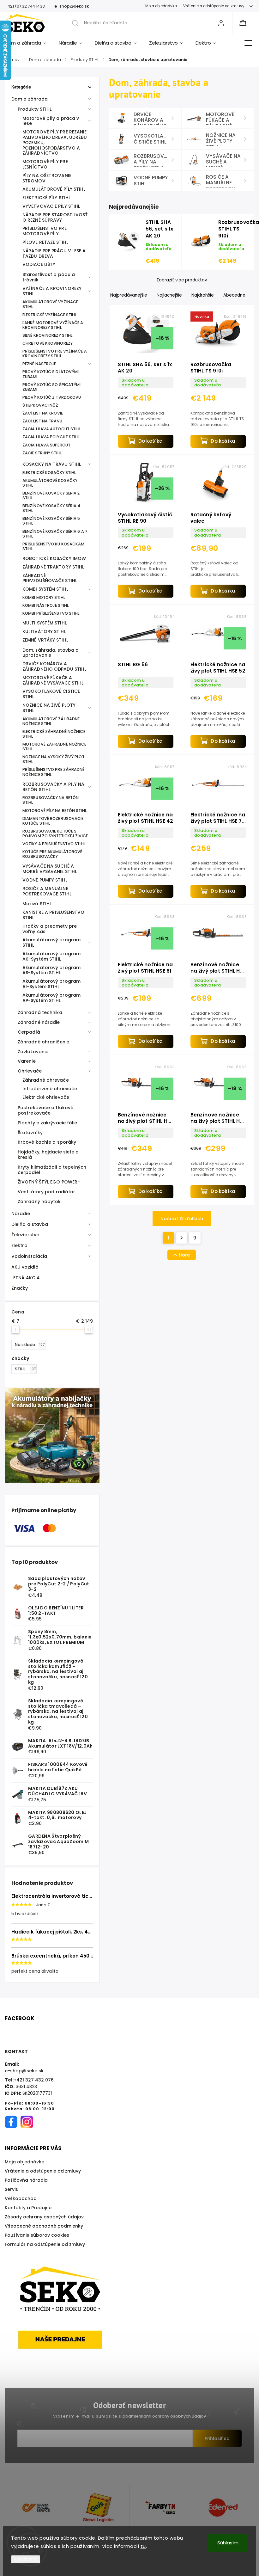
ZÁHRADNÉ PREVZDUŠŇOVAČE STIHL (50, 578)
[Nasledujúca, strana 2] (182, 1238)
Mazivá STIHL (37, 904)
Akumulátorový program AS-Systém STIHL (51, 970)
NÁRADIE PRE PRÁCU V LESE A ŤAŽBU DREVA (54, 253)
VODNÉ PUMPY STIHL (45, 880)
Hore (184, 1255)
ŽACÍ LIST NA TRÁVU (42, 421)
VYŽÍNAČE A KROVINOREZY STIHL (52, 291)
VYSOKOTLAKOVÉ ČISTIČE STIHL (51, 694)
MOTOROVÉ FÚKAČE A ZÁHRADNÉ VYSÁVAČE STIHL (53, 680)
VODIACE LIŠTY (39, 264)
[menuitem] (29, 43)
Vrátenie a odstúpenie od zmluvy (214, 6)
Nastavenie (26, 2559)
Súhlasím (228, 2543)
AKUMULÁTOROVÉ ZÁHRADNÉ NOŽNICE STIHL (51, 721)
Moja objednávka (161, 6)
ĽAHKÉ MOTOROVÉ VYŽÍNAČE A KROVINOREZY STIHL (53, 325)
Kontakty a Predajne (28, 2208)
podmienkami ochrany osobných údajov (164, 2416)
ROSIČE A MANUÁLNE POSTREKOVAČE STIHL (47, 891)
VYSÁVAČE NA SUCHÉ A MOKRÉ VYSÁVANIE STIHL (50, 869)
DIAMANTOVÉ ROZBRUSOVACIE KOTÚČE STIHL (53, 821)
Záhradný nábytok (39, 1202)
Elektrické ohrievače (46, 1097)
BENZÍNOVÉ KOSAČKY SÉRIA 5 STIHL (51, 521)
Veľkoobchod (21, 2198)
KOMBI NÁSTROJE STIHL (45, 605)
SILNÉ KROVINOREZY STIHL (47, 335)
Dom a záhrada (30, 99)
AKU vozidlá (25, 1267)
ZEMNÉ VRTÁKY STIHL (45, 640)
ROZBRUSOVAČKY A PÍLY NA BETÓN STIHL (53, 787)
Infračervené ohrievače (50, 1089)
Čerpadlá (29, 1032)
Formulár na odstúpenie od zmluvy (45, 2244)
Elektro (19, 1245)
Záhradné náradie (39, 1022)
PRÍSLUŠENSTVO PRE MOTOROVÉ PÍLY (45, 231)
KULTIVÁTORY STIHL (44, 631)
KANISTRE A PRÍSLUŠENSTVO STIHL (53, 915)
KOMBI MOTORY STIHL (44, 597)
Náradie (21, 1214)
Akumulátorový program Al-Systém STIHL (51, 984)
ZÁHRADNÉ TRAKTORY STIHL (53, 567)
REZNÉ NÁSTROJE (39, 364)
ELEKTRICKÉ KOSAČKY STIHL (49, 473)
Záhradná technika (40, 1012)
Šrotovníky (30, 1133)
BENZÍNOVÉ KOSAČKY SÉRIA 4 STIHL (51, 508)
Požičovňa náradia (26, 2180)
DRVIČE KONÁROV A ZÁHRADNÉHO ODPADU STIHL (54, 666)
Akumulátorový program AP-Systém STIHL (51, 998)
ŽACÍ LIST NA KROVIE (43, 413)
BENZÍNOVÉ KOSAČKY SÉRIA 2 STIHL (51, 495)
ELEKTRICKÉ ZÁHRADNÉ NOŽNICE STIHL (54, 734)
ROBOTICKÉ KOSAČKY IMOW (54, 558)
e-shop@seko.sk (24, 2071)
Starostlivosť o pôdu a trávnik (49, 277)
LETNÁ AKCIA (26, 1278)
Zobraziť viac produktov (182, 280)
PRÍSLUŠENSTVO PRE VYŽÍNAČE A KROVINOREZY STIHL (55, 354)
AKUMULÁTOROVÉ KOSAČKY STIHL (50, 483)
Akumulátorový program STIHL (51, 942)
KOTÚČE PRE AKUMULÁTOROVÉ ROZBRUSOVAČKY (52, 854)
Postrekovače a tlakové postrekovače (45, 1110)
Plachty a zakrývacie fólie (48, 1123)
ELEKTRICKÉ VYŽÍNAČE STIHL (50, 315)
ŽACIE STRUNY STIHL (42, 453)
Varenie (27, 1061)
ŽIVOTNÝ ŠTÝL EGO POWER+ (49, 1182)
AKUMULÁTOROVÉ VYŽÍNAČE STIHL (50, 304)
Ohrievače (30, 1071)
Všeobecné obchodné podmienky (44, 2226)
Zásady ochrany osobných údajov (44, 2217)
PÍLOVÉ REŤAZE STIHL (45, 242)
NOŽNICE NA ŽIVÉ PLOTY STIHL (49, 708)
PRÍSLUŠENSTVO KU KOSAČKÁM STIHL (54, 546)
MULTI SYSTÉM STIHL (45, 623)
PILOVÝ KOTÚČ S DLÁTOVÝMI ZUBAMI (51, 374)
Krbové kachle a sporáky (47, 1142)
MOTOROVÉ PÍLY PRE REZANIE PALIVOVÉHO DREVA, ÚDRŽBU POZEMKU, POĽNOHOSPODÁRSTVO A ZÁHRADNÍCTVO (55, 142)
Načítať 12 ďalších (182, 1219)
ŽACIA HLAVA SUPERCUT (46, 445)
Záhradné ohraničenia (44, 1042)
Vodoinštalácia (29, 1256)
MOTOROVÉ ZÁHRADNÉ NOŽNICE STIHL (54, 747)
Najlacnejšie (169, 295)
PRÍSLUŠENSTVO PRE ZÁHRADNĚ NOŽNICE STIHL (54, 772)
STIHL (25, 1369)
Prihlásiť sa (217, 2438)
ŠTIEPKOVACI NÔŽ (40, 405)
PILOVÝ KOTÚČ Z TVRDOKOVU (52, 397)
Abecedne (234, 295)
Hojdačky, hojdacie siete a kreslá (48, 1155)
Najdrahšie (203, 295)
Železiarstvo (25, 1235)
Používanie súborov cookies (37, 2235)
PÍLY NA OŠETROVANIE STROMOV (47, 178)
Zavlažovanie (33, 1052)
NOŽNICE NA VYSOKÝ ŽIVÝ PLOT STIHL (54, 759)
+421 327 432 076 (34, 2080)
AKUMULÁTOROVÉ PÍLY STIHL (54, 189)
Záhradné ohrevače (46, 1080)
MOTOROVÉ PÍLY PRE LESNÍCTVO (45, 164)
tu (143, 2546)
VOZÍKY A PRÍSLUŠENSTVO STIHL (54, 844)
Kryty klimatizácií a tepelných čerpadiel (52, 1170)
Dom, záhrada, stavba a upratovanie (51, 653)
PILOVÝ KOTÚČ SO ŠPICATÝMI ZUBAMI (52, 387)
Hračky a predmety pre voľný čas (50, 929)
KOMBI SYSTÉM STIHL (45, 589)
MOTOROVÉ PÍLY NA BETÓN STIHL (54, 811)
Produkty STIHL (35, 109)
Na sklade (30, 1345)
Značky (20, 1288)
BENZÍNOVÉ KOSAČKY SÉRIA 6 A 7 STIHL (55, 534)
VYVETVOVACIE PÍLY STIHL (51, 206)
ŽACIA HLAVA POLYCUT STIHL (51, 437)
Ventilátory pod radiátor (46, 1192)
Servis (11, 2189)
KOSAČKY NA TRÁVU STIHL (52, 464)
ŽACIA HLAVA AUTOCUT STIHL (52, 429)
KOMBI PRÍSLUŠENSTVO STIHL (51, 613)
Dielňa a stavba (30, 1224)
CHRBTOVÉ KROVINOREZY (48, 343)
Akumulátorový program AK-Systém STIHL (51, 956)
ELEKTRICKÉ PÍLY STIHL (46, 198)
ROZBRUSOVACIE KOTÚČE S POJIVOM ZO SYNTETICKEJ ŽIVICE (55, 833)
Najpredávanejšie (129, 295)
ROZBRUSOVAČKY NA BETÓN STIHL (51, 800)
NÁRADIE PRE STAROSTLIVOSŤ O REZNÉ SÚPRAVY (55, 217)
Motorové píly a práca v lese (51, 121)
